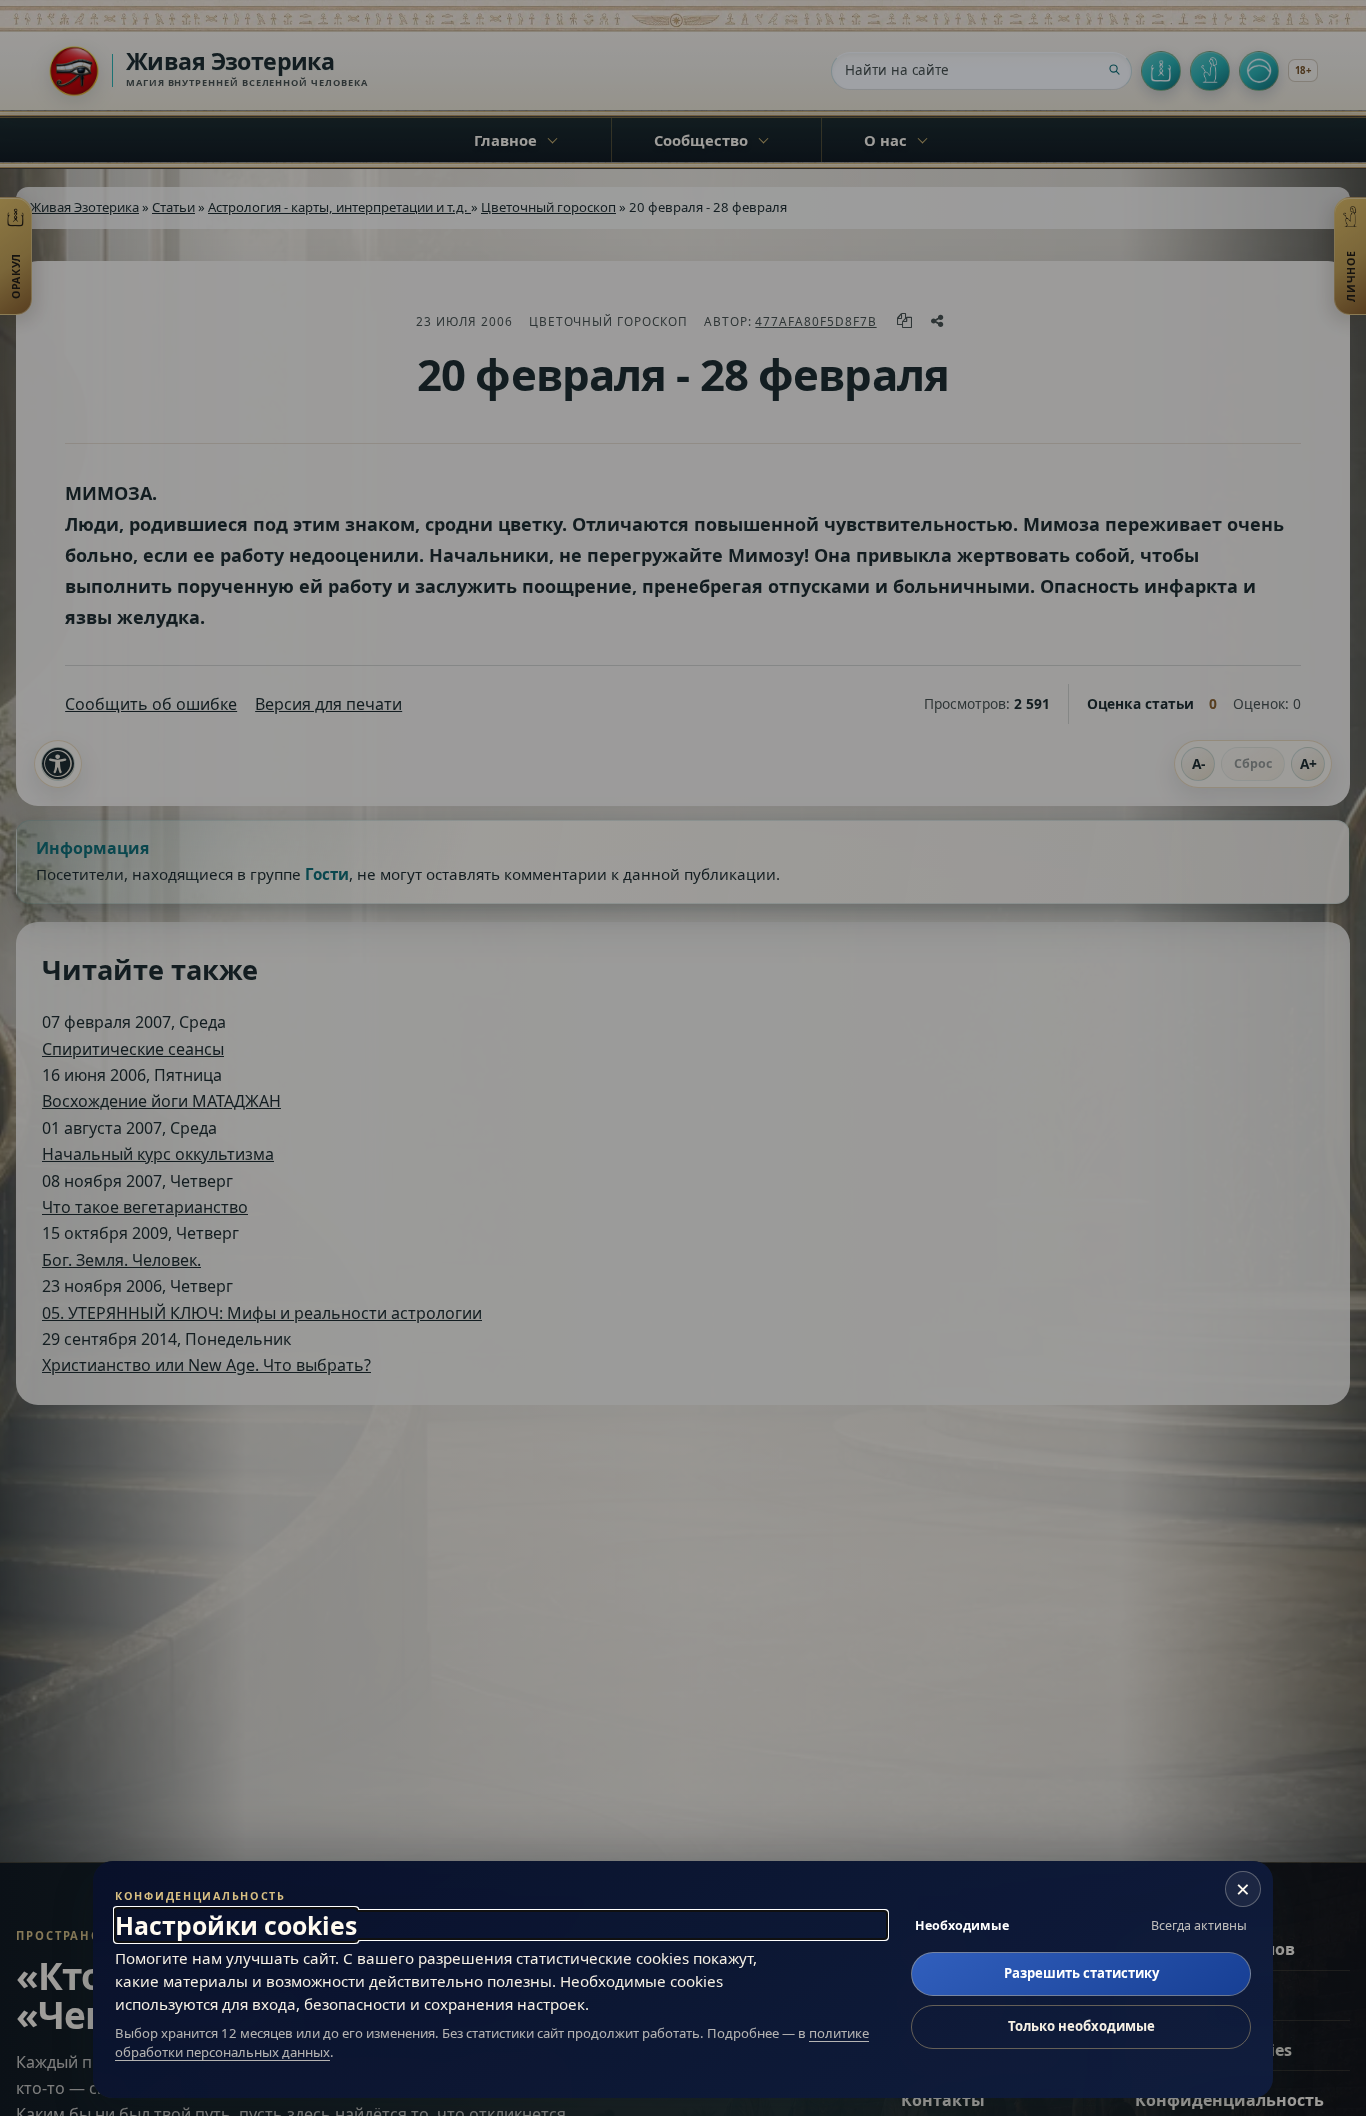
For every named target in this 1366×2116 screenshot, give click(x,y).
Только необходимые (1081, 2026)
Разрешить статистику (1081, 1973)
